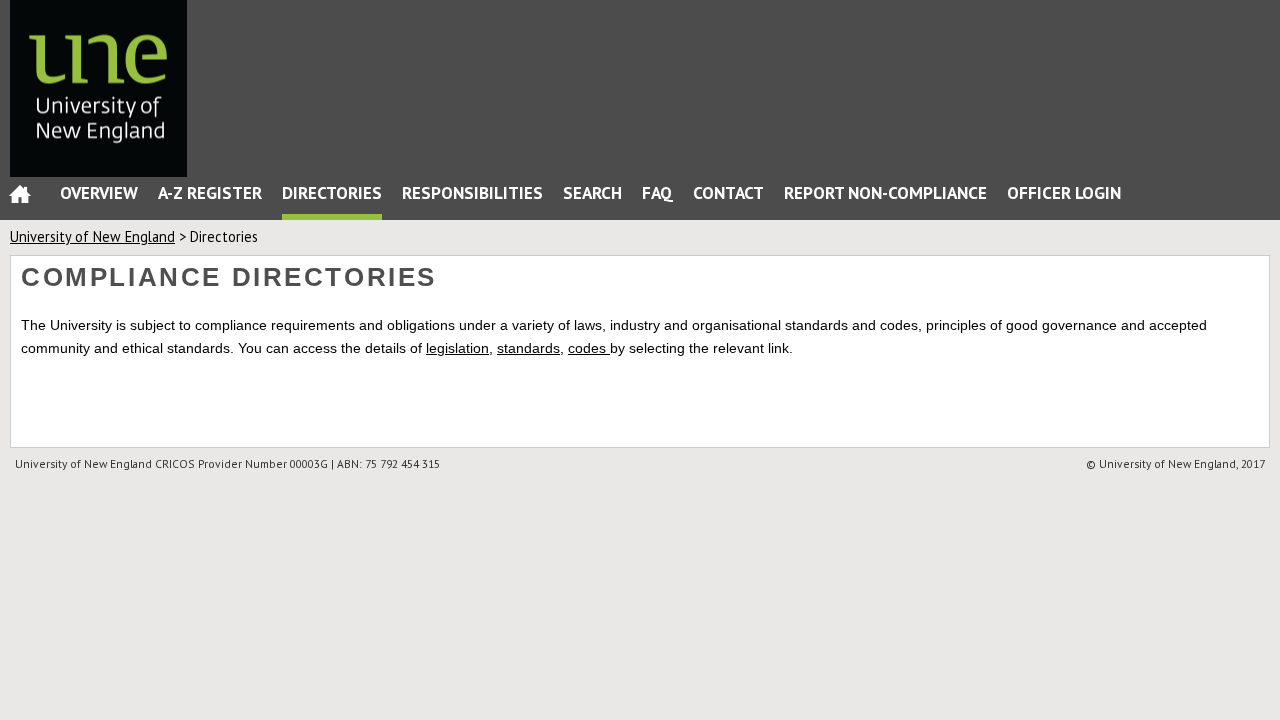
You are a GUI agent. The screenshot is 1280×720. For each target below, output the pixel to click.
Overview (99, 192)
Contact (728, 192)
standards (528, 348)
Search (592, 192)
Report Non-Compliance (885, 192)
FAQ (657, 192)
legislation (457, 348)
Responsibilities (472, 192)
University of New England (92, 236)
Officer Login (1064, 192)
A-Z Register (210, 192)
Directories (332, 192)
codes (589, 348)
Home (20, 198)
